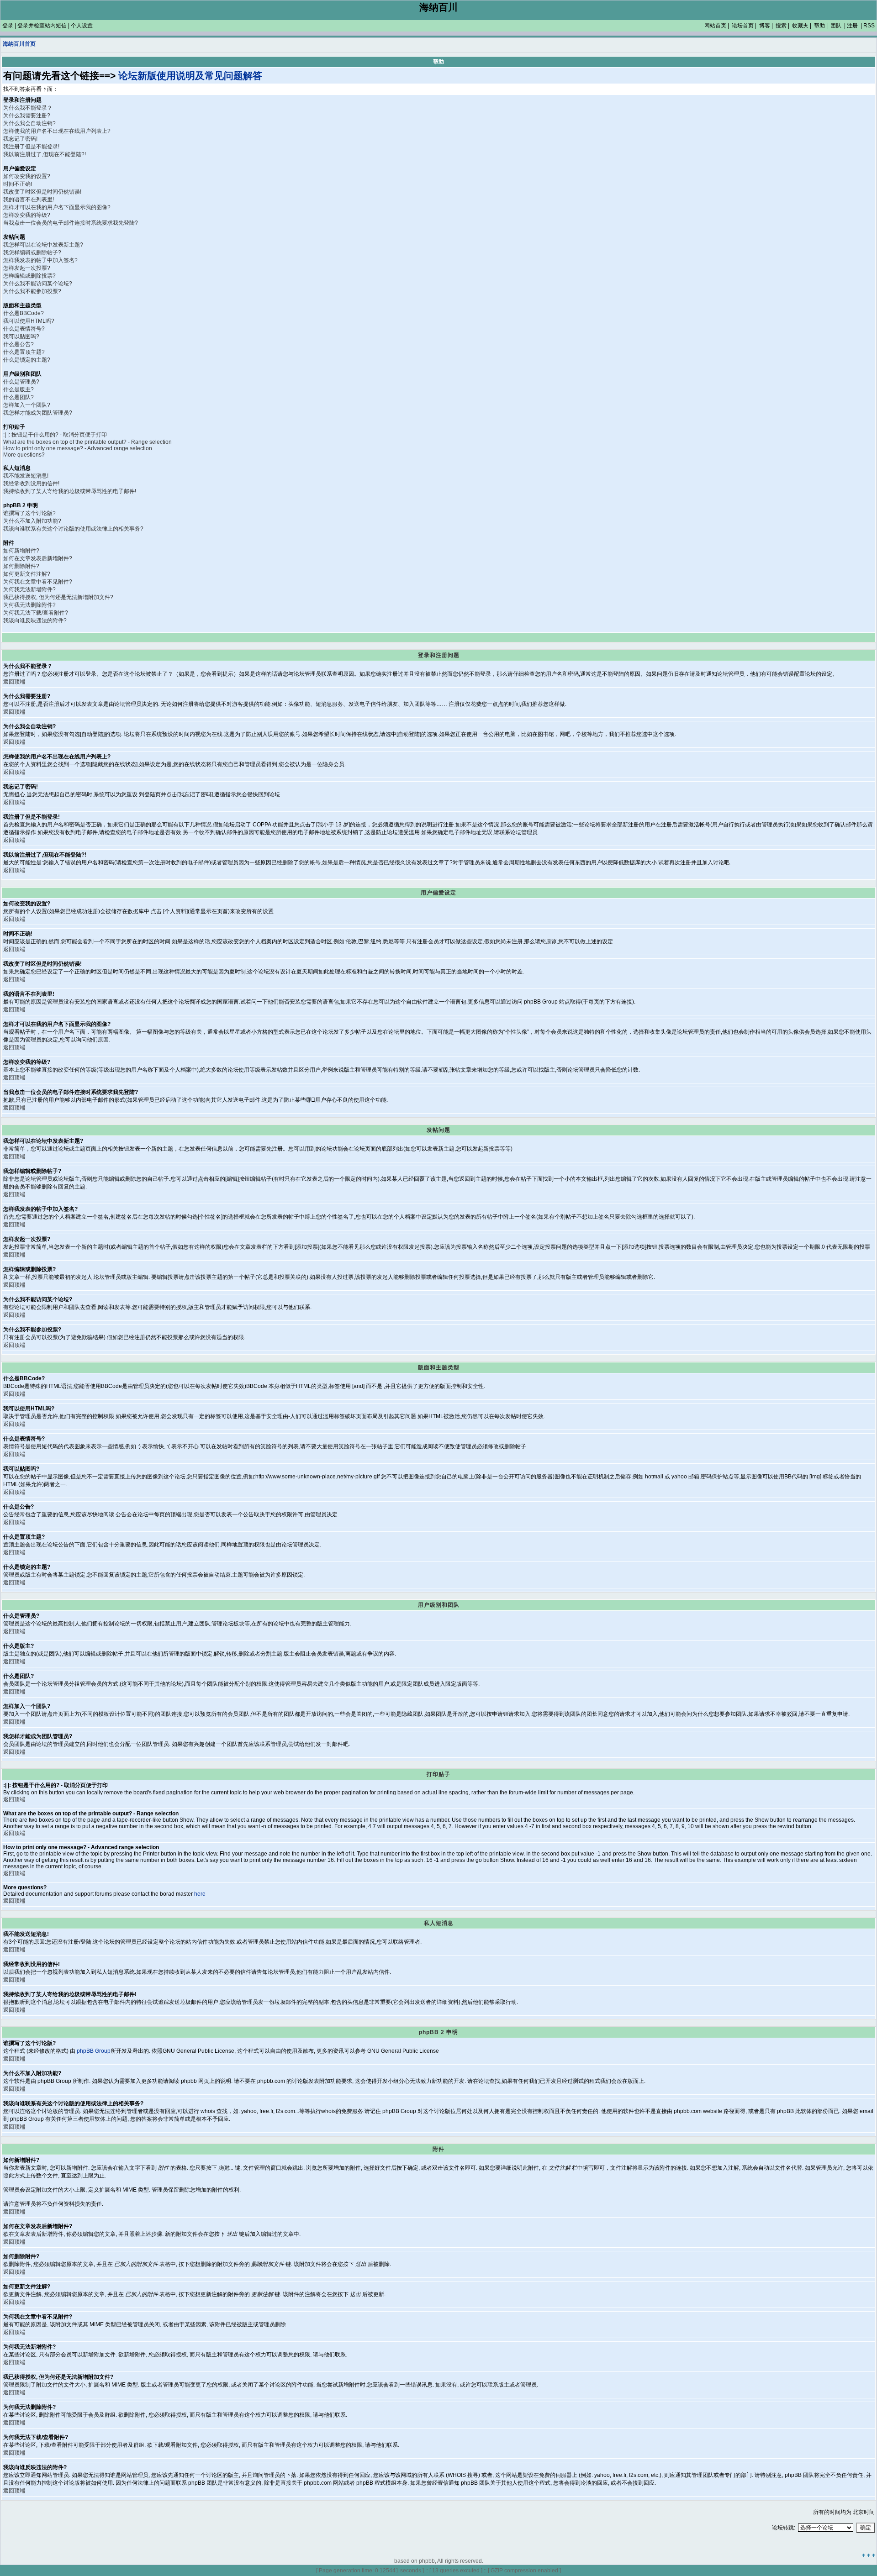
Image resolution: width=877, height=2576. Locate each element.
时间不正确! (18, 184)
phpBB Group (94, 2051)
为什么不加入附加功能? (32, 521)
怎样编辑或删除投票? (29, 276)
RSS (869, 26)
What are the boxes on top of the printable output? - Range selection (87, 442)
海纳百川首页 (19, 44)
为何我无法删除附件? (29, 605)
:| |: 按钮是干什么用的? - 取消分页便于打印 (55, 435)
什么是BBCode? (24, 313)
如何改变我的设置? (27, 176)
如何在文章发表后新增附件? (38, 558)
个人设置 (82, 26)
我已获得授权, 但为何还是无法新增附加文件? (58, 597)
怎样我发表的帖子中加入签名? (40, 260)
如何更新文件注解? (27, 574)
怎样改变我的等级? (27, 215)
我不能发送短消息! (26, 476)
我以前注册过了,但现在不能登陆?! (45, 154)
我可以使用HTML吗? (29, 321)
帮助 (819, 26)
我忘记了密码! (20, 139)
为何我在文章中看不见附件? (38, 582)
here (200, 1894)
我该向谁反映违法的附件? (35, 620)
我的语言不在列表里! (29, 200)
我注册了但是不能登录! (31, 147)
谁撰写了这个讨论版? (29, 513)
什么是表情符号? (24, 329)
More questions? (24, 455)
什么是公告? (18, 344)
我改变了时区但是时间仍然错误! (42, 192)
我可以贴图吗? (21, 336)
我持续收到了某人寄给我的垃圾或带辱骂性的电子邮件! (70, 491)
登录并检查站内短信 (42, 26)
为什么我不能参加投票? (32, 291)
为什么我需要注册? (27, 116)
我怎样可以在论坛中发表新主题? (43, 245)
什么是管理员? (21, 382)
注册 (852, 26)
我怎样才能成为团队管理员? (38, 413)
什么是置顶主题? (24, 352)
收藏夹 (800, 26)
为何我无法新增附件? (29, 589)
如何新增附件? (21, 551)
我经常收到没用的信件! (31, 484)
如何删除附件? (21, 566)
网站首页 (715, 26)
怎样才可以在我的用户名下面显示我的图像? (57, 207)
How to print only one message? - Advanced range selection (78, 448)
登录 (8, 26)
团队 (836, 26)
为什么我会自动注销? (29, 123)
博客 (765, 26)
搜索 (781, 26)
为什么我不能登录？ (28, 108)
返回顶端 (14, 682)
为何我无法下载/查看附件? (36, 613)
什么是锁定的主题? (27, 360)
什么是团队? (18, 397)
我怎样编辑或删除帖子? (32, 252)
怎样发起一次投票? (27, 268)
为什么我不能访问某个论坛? (38, 284)
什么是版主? (18, 389)
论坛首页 (743, 26)
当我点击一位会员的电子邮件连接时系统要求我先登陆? (71, 223)
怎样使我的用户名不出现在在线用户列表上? (57, 131)
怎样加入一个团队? (27, 405)
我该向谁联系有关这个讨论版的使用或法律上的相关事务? (73, 529)
